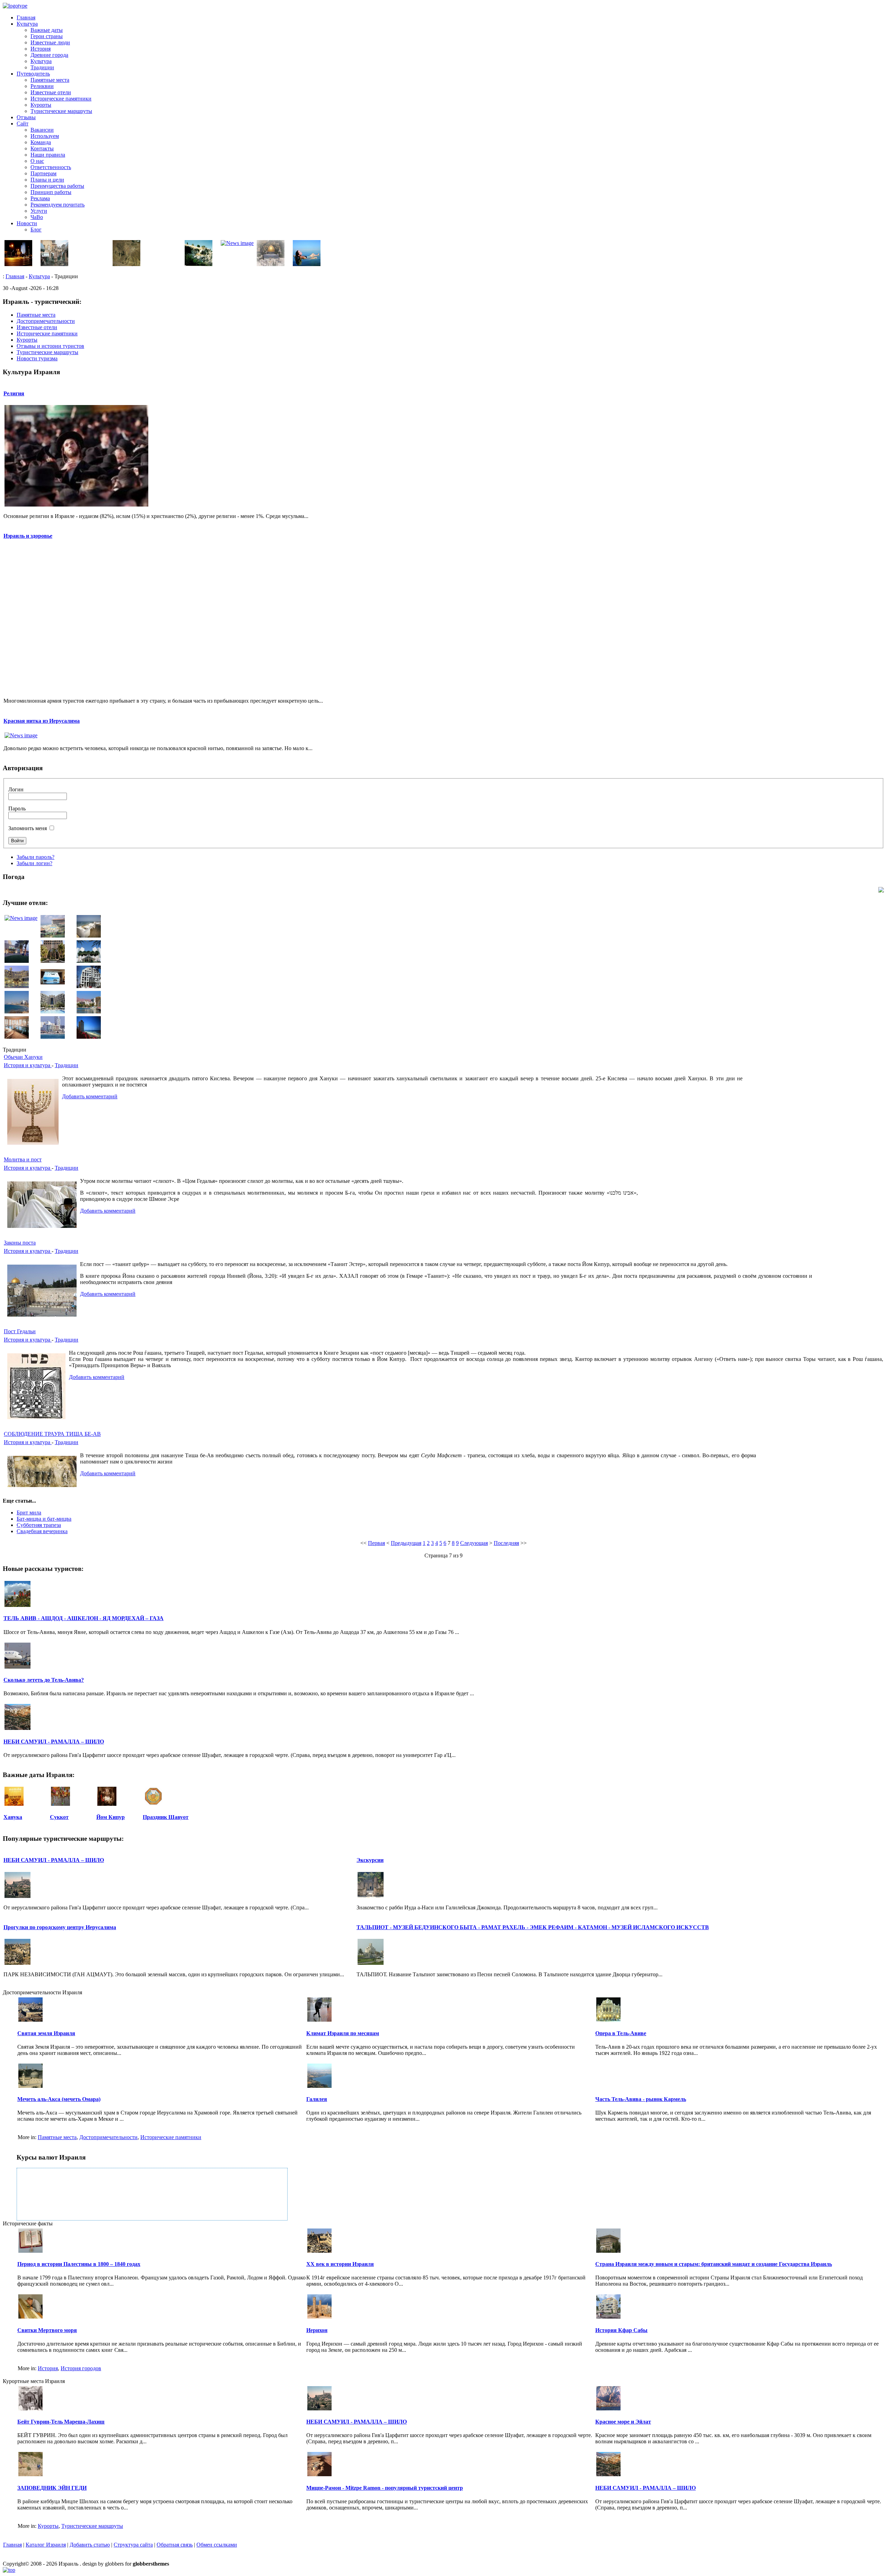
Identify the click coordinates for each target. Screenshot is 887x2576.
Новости (27, 223)
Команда (41, 142)
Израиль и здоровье (28, 536)
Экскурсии (370, 1860)
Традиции (42, 67)
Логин (16, 789)
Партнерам (43, 173)
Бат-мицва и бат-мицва (44, 1519)
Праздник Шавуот (166, 1817)
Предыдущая (406, 1543)
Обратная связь (175, 2545)
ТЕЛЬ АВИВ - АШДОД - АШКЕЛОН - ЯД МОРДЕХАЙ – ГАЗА (84, 1618)
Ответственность (51, 167)
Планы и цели (47, 180)
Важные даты (47, 30)
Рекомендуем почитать (58, 205)
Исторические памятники (61, 99)
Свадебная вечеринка (42, 1531)
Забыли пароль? (36, 857)
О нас (37, 161)
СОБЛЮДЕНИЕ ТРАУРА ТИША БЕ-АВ (52, 1434)
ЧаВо (37, 217)
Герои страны (47, 36)
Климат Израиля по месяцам (343, 2033)
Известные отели (51, 92)
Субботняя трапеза (39, 1525)
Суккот (59, 1817)
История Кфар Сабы (621, 2330)
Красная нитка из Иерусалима (42, 721)
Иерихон (317, 2330)
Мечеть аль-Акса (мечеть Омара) (59, 2099)
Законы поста (20, 1243)
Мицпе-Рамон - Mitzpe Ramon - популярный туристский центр (385, 2488)
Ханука (13, 1817)
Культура (27, 24)
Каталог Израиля (46, 2545)
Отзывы (26, 117)
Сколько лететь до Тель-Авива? (44, 1680)
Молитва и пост (23, 1159)
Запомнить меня (28, 828)
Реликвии (42, 86)
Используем (45, 136)
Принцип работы (51, 192)
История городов (81, 2368)
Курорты (41, 105)
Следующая (474, 1543)
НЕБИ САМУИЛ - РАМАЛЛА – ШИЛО (54, 1742)
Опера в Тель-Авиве (621, 2033)
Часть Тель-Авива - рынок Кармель (641, 2099)
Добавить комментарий (90, 1096)
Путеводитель (33, 74)
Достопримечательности (108, 2137)
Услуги (39, 211)
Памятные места (50, 80)
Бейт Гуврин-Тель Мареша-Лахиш (61, 2422)
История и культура (28, 1065)
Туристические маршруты (61, 111)
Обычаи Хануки (23, 1057)
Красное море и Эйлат (623, 2422)
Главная (26, 17)
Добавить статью (90, 2545)
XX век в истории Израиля (340, 2264)
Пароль (17, 808)
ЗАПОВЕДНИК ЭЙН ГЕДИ (52, 2488)
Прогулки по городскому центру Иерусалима (60, 1927)
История (41, 49)
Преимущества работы (57, 186)
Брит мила (29, 1513)
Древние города (49, 55)
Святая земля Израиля (46, 2033)
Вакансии (42, 130)
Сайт (23, 124)
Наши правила (48, 155)
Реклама (40, 198)
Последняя (506, 1543)
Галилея (317, 2099)
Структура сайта (133, 2545)
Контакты (42, 148)
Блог (36, 230)
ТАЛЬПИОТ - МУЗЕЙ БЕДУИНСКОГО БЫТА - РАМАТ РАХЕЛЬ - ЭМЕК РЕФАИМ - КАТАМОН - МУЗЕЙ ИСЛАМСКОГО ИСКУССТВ (533, 1927)
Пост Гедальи (20, 1331)
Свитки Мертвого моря (47, 2330)
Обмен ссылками (217, 2545)
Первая (376, 1543)
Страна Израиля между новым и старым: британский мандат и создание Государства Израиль (714, 2264)
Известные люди (50, 42)
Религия (14, 393)
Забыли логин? (34, 863)
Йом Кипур (111, 1817)
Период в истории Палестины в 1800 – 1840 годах (79, 2264)
